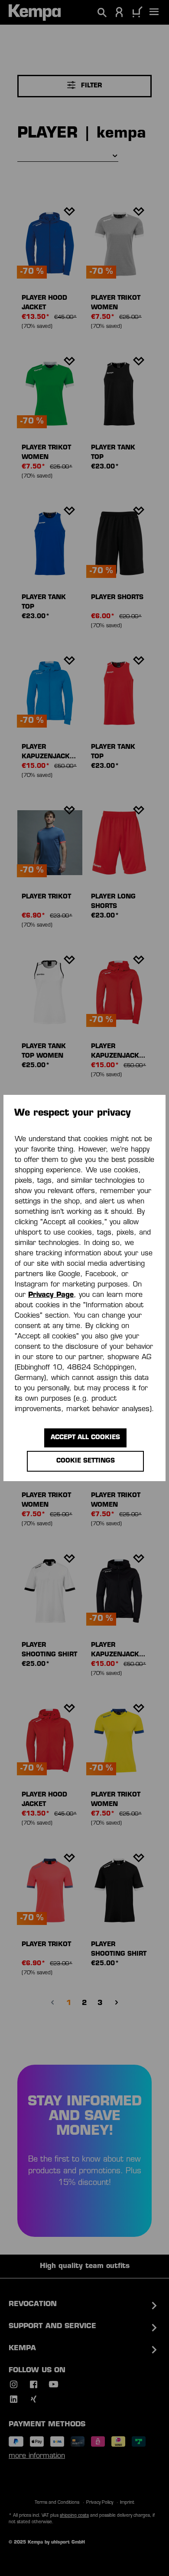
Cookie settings (86, 1461)
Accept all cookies (85, 1438)
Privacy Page (51, 1295)
